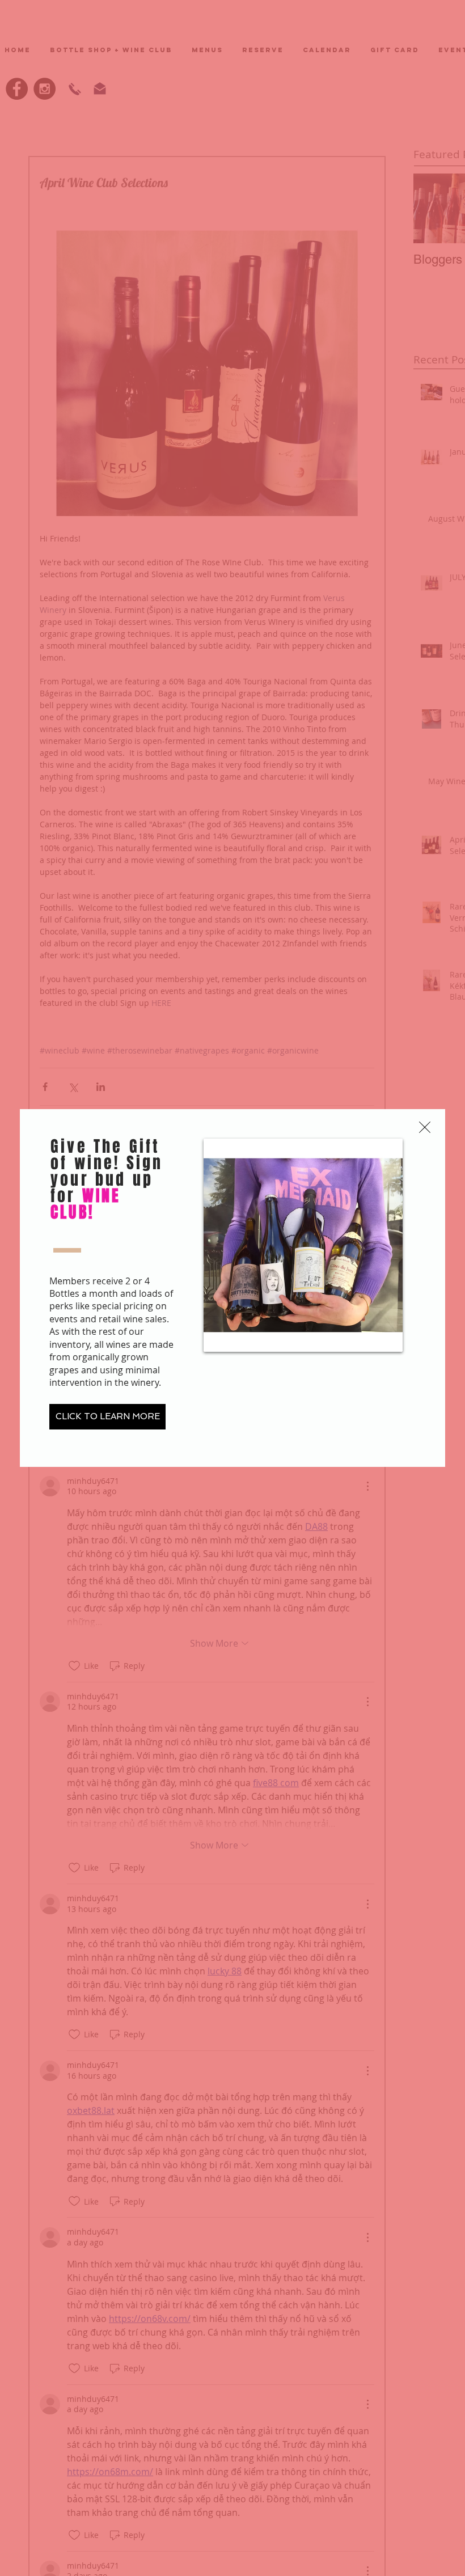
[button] (425, 1127)
